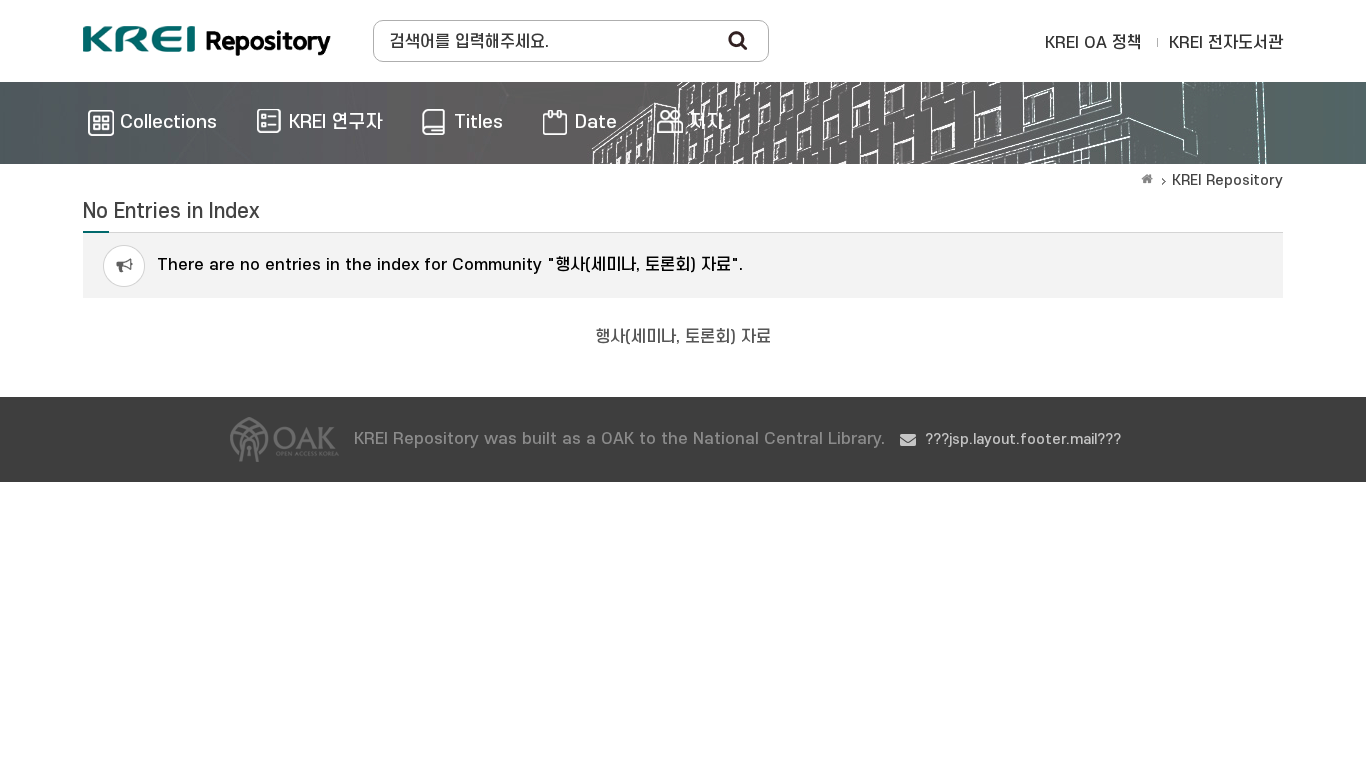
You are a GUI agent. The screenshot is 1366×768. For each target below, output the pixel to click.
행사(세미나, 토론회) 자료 (683, 337)
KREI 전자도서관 (1226, 43)
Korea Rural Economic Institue (207, 41)
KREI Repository (1227, 180)
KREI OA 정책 (1093, 43)
